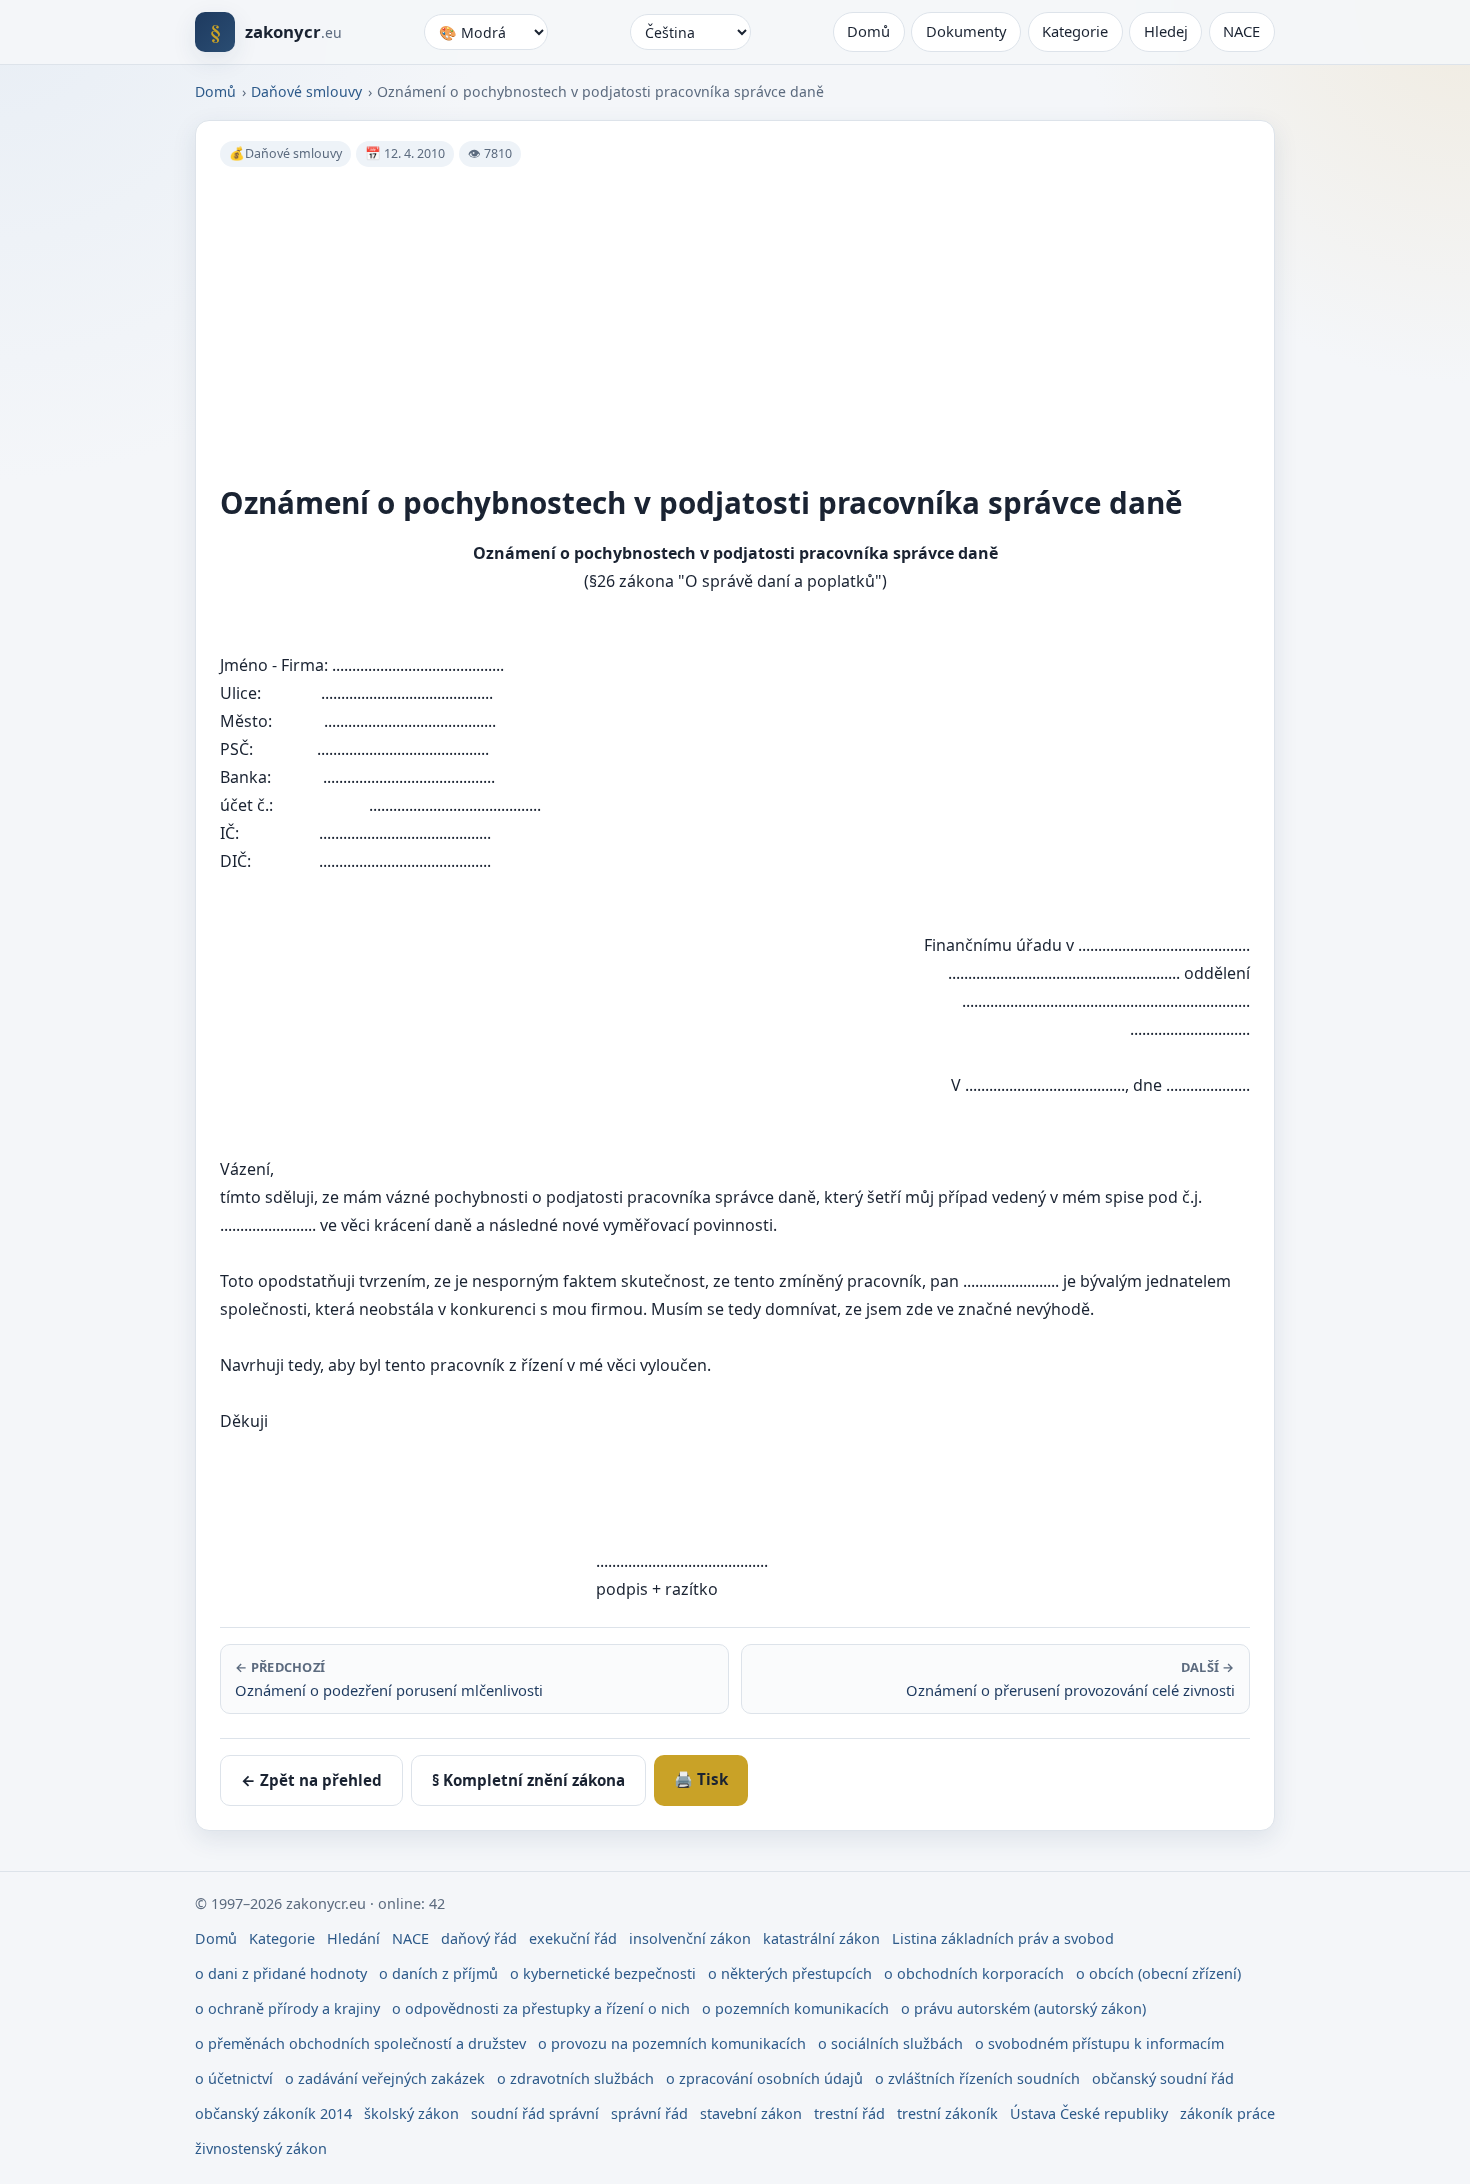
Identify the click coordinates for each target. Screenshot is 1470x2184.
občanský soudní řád (1163, 2078)
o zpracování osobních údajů (764, 2078)
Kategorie (1075, 31)
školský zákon (411, 2113)
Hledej (1166, 31)
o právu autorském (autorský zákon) (1023, 2008)
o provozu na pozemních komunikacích (672, 2043)
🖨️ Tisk (701, 1779)
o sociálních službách (890, 2043)
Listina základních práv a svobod (1003, 1938)
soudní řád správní (535, 2113)
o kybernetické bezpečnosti (603, 1973)
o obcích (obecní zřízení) (1158, 1973)
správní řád (649, 2113)
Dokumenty (966, 31)
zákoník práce (1227, 2113)
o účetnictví (234, 2078)
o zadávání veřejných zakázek (385, 2078)
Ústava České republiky (1089, 2113)
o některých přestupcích (790, 1973)
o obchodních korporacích (974, 1973)
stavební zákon (751, 2113)
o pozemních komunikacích (795, 2008)
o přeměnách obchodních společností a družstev (360, 2043)
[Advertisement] (820, 322)
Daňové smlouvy (306, 91)
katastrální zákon (821, 1938)
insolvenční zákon (690, 1938)
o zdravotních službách (575, 2078)
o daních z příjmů (438, 1973)
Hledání (353, 1938)
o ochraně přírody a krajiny (287, 2008)
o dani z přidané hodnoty (281, 1973)
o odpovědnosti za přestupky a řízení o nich (541, 2008)
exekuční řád (573, 1938)
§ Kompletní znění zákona (528, 1780)
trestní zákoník (947, 2113)
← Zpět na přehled (311, 1780)
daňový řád (479, 1938)
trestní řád (849, 2113)
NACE (1241, 31)
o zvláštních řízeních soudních (977, 2078)
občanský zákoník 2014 (273, 2113)
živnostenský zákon (261, 2148)
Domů (868, 31)
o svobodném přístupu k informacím (1099, 2043)
